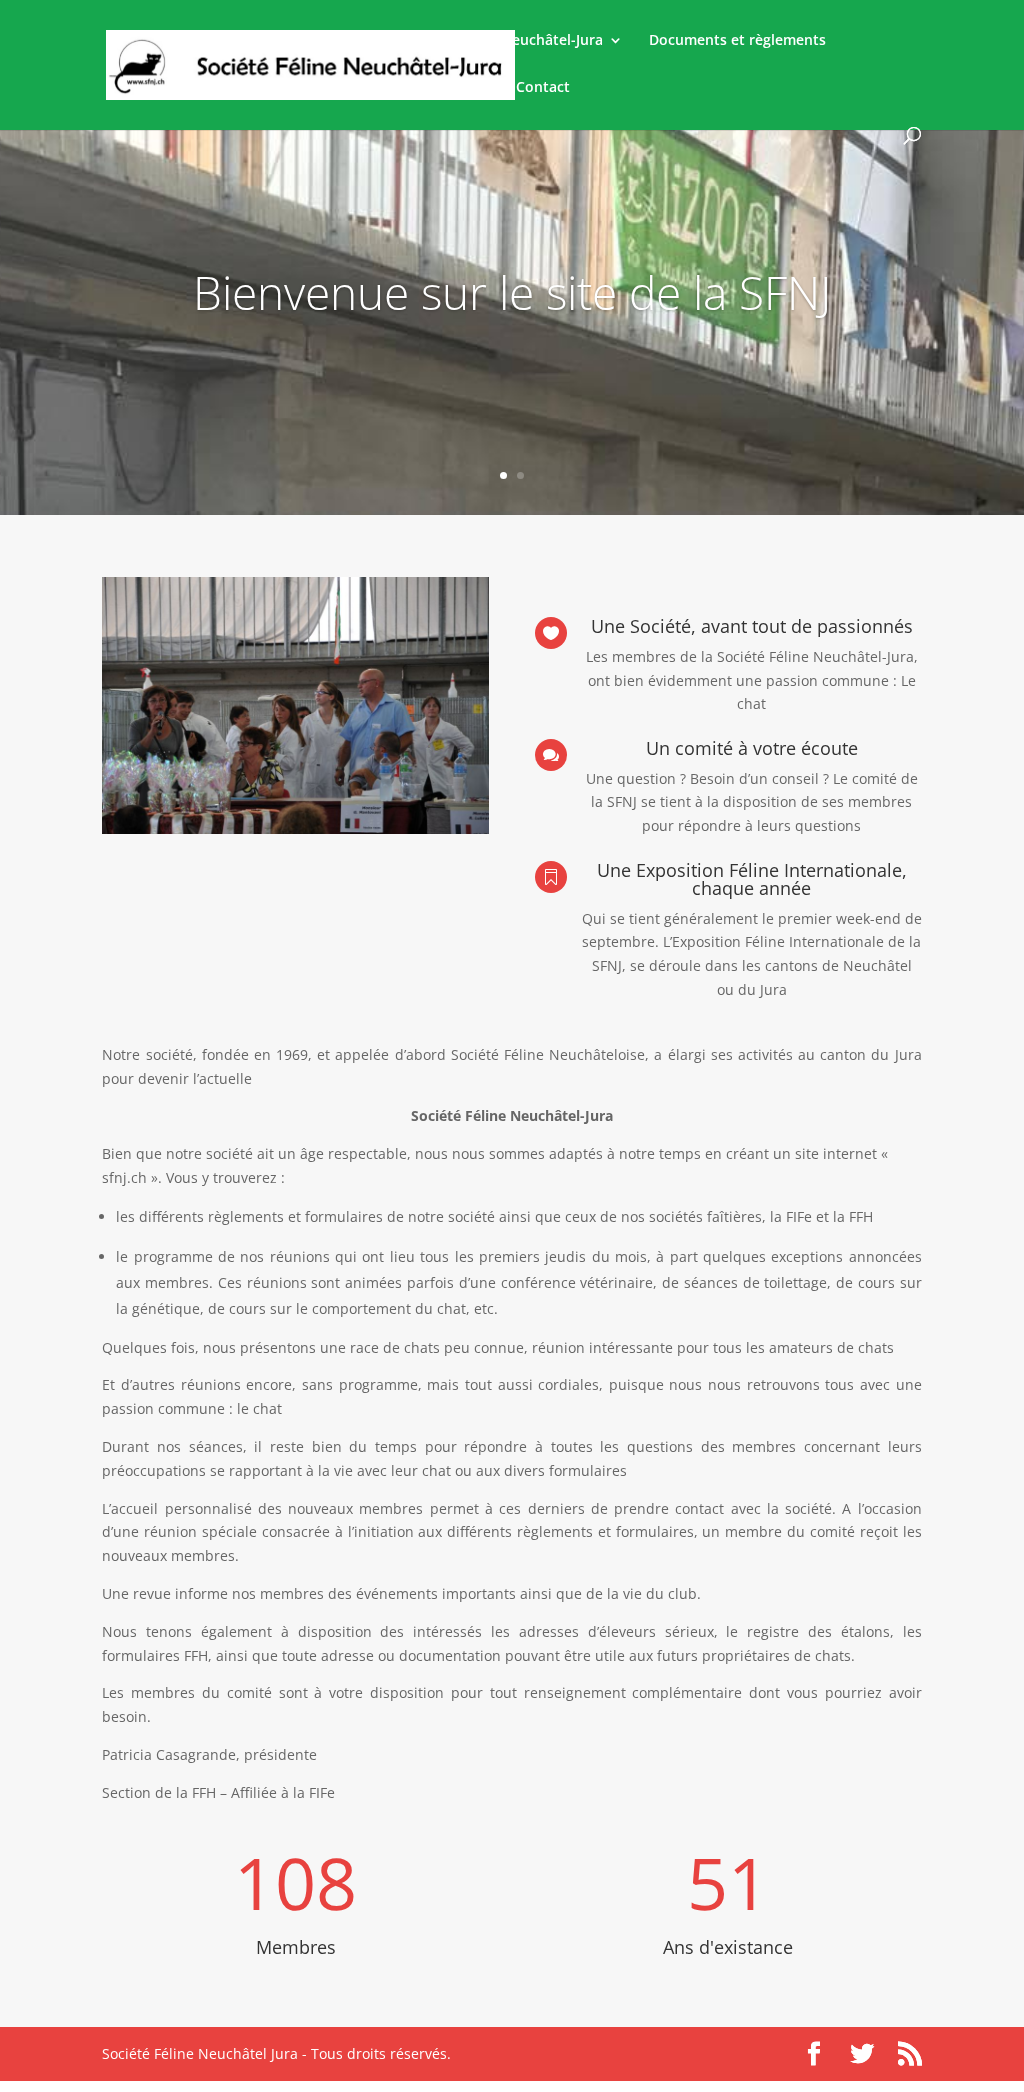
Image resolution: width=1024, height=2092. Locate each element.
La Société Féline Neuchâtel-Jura (493, 41)
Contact (543, 88)
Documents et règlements (737, 41)
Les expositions (436, 88)
